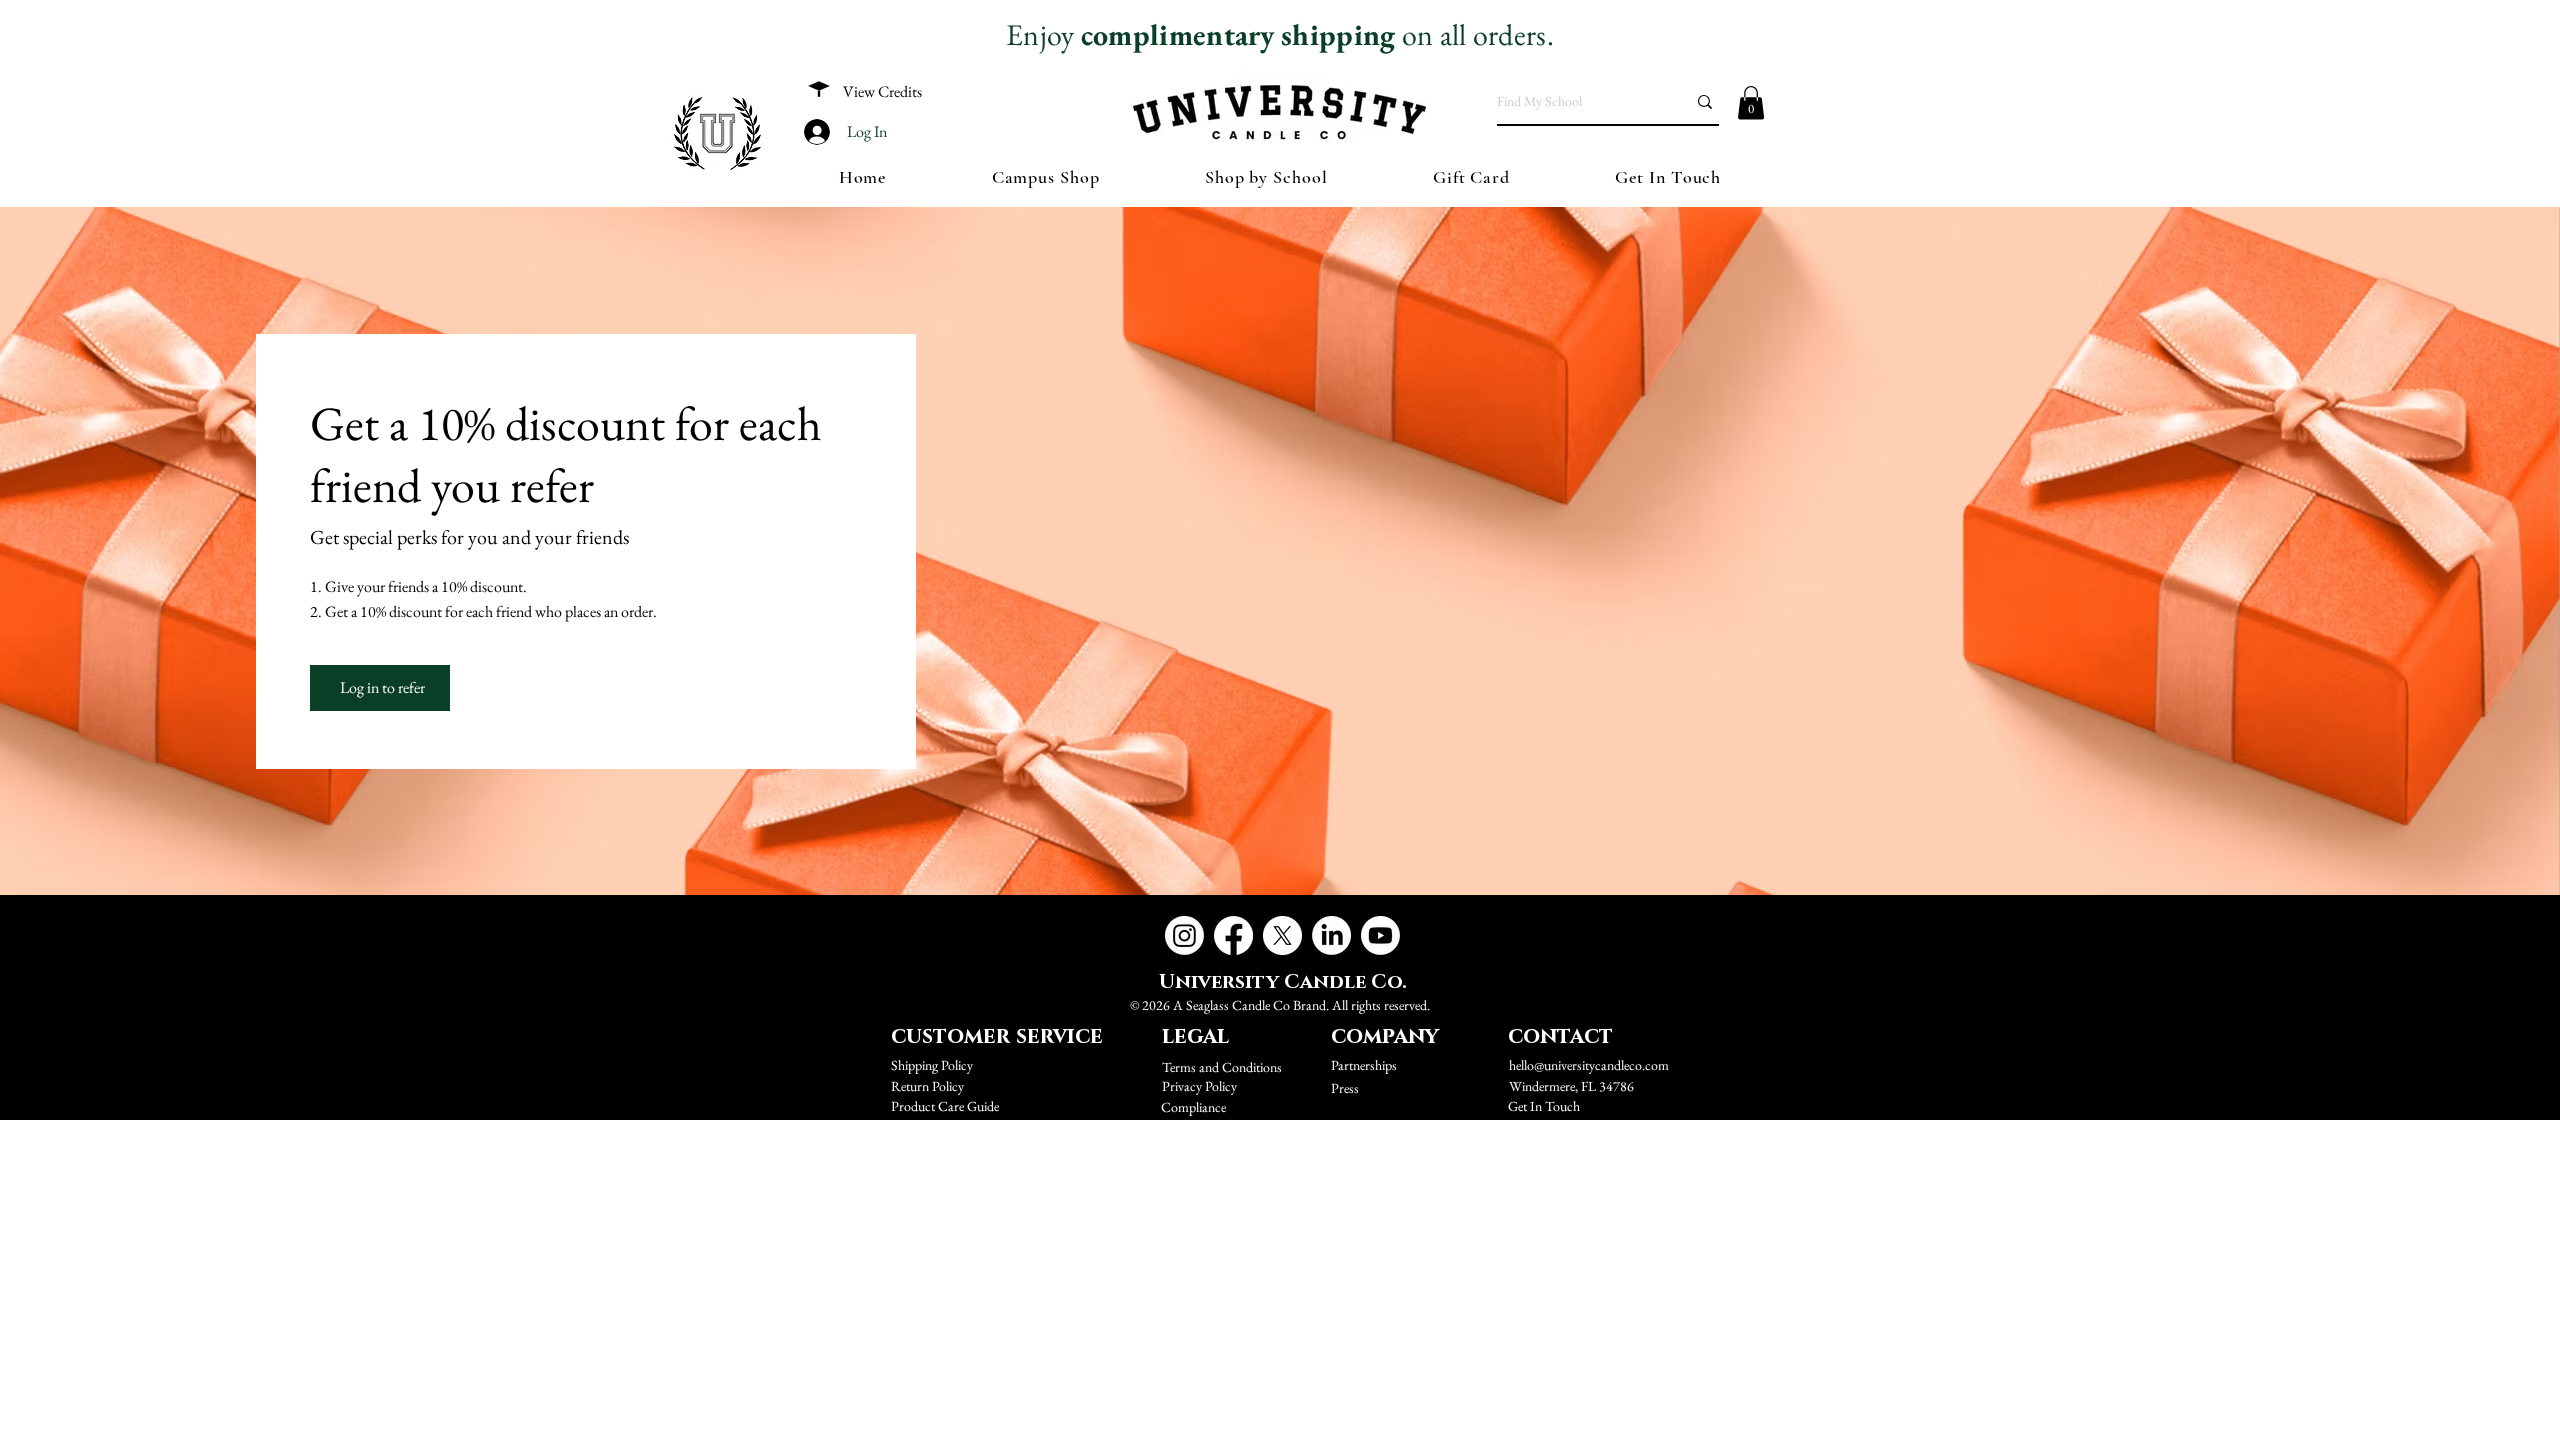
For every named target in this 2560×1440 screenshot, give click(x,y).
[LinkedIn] (1331, 935)
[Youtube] (1380, 935)
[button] (1751, 102)
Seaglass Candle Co (1238, 1005)
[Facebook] (1233, 935)
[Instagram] (1184, 935)
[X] (1282, 935)
